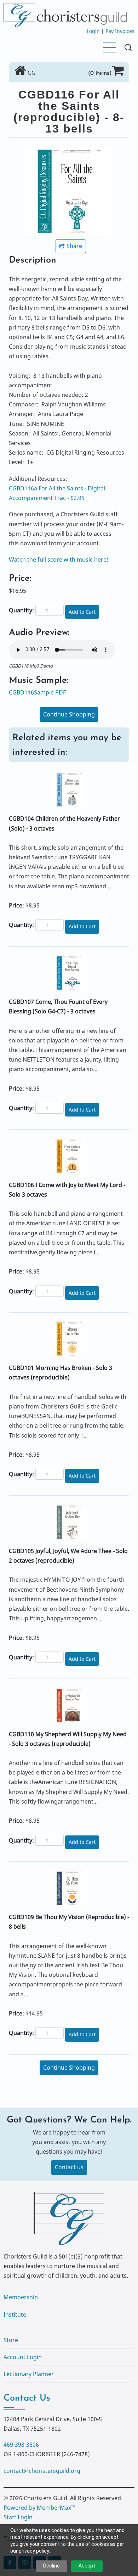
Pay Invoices (120, 31)
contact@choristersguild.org (42, 2471)
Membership (21, 2297)
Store (11, 2340)
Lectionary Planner (29, 2374)
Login (93, 31)
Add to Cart (82, 612)
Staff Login (18, 2517)
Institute (15, 2315)
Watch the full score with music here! (59, 559)
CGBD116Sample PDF (37, 692)
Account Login (23, 2357)
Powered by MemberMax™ (39, 2508)
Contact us (69, 2167)
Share (74, 246)
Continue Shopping (69, 714)
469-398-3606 (21, 2445)
